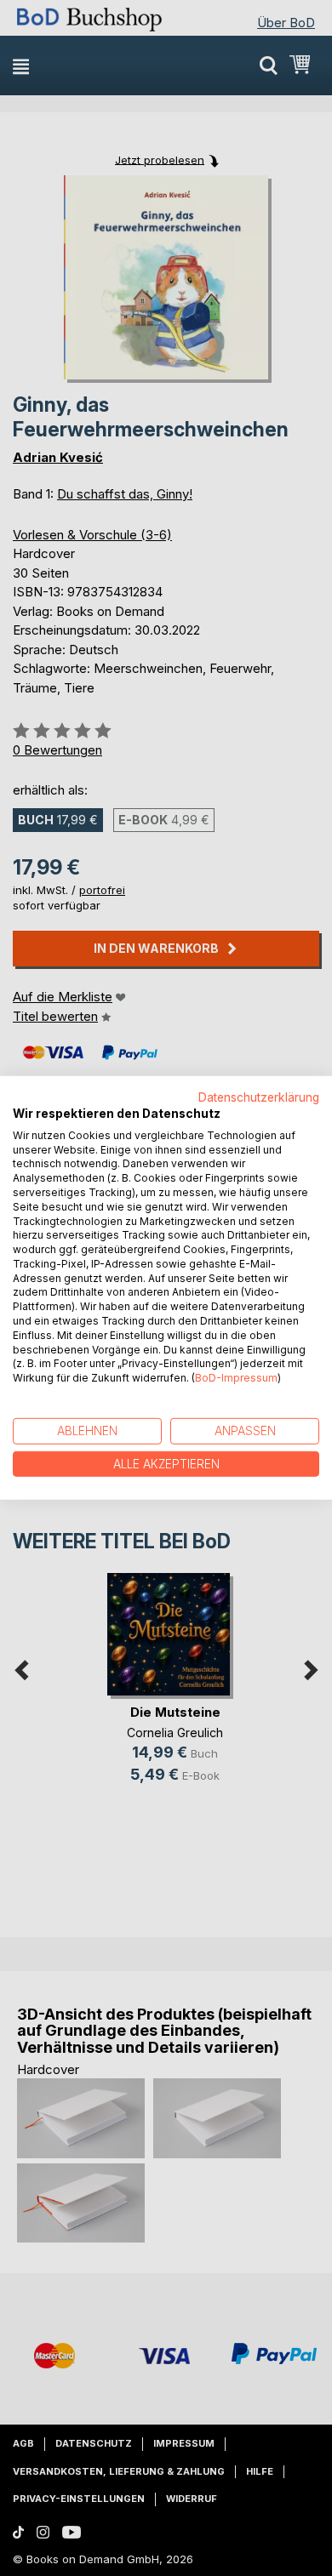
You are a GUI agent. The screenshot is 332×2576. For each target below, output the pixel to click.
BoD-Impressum (236, 1378)
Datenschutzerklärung (259, 1097)
